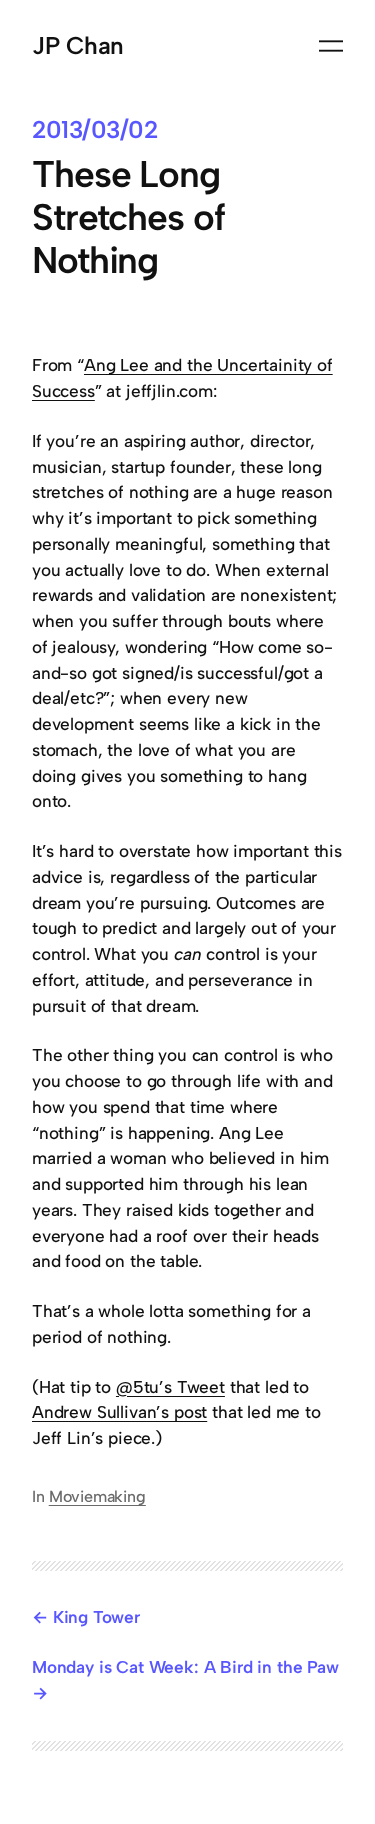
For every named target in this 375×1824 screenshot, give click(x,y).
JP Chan (78, 45)
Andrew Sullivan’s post (119, 1412)
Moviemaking (97, 1496)
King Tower (96, 1617)
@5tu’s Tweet (170, 1387)
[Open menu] (331, 46)
